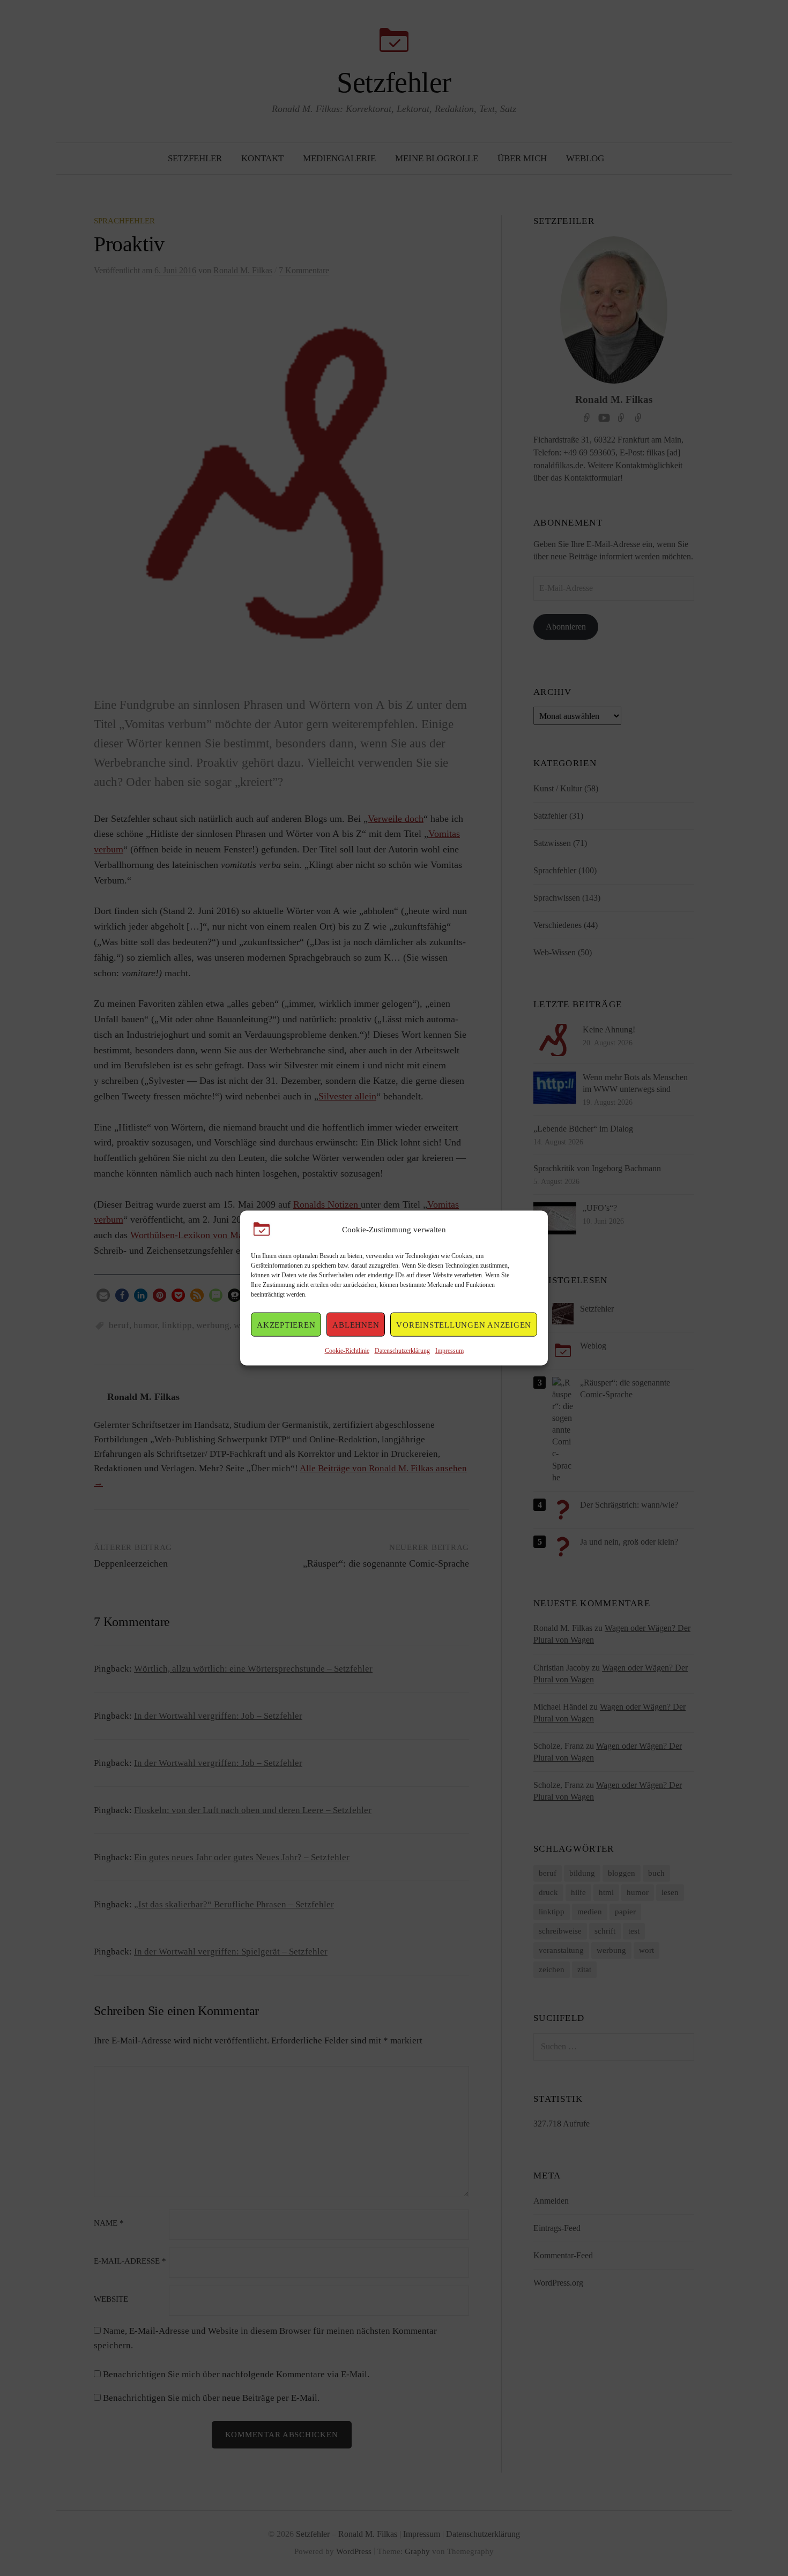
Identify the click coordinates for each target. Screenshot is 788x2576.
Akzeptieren (286, 1324)
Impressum (449, 1351)
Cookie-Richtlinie (347, 1351)
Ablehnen (356, 1324)
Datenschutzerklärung (402, 1351)
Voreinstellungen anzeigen (464, 1324)
